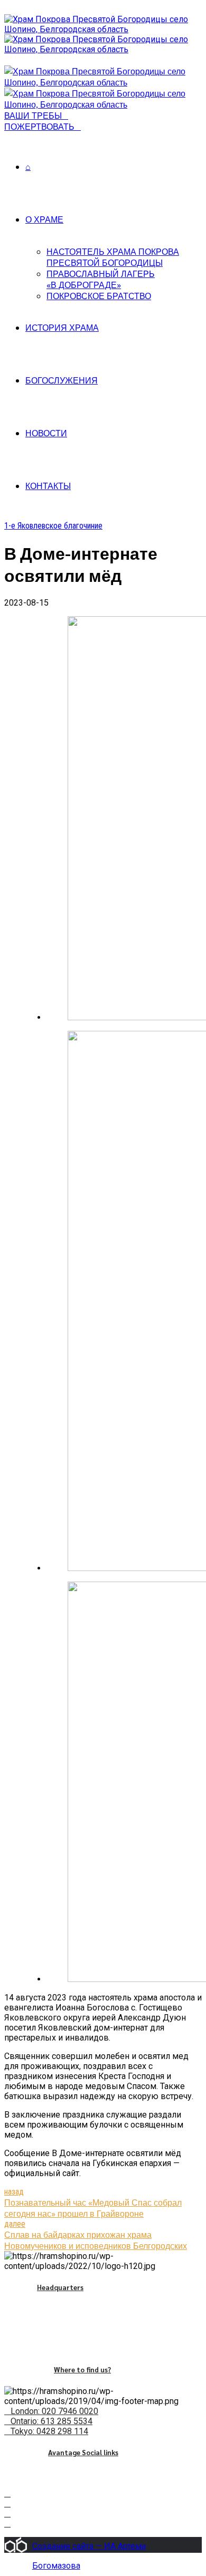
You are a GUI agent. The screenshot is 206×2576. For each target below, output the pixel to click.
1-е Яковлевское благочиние (53, 526)
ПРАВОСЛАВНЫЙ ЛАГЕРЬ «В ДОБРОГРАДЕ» (101, 279)
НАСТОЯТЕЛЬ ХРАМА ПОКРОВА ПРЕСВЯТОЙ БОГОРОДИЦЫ (113, 257)
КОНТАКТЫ (48, 486)
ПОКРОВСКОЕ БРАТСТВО (99, 296)
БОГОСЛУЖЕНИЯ (62, 380)
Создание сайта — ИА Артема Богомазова (89, 2547)
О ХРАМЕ (44, 219)
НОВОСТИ (46, 433)
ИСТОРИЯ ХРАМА (62, 327)
